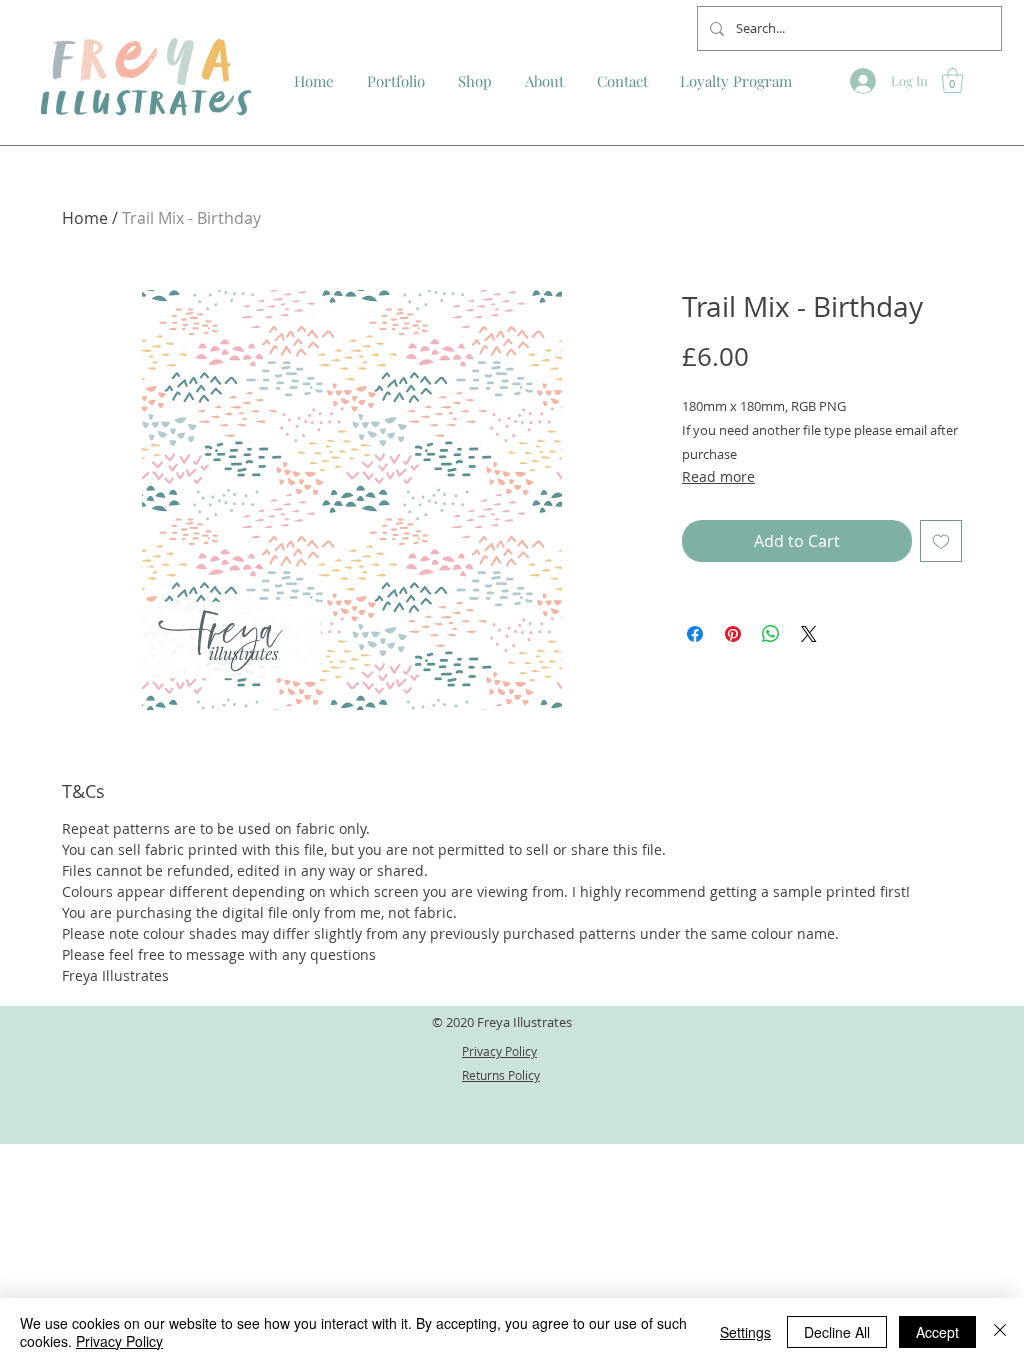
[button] (952, 80)
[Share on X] (809, 634)
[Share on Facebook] (695, 634)
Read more (718, 476)
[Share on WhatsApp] (771, 634)
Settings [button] (745, 1332)
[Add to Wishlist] (941, 541)
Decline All (837, 1332)
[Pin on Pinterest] (733, 634)
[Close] (1000, 1332)
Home (85, 218)
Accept (937, 1332)
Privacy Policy (119, 1341)
